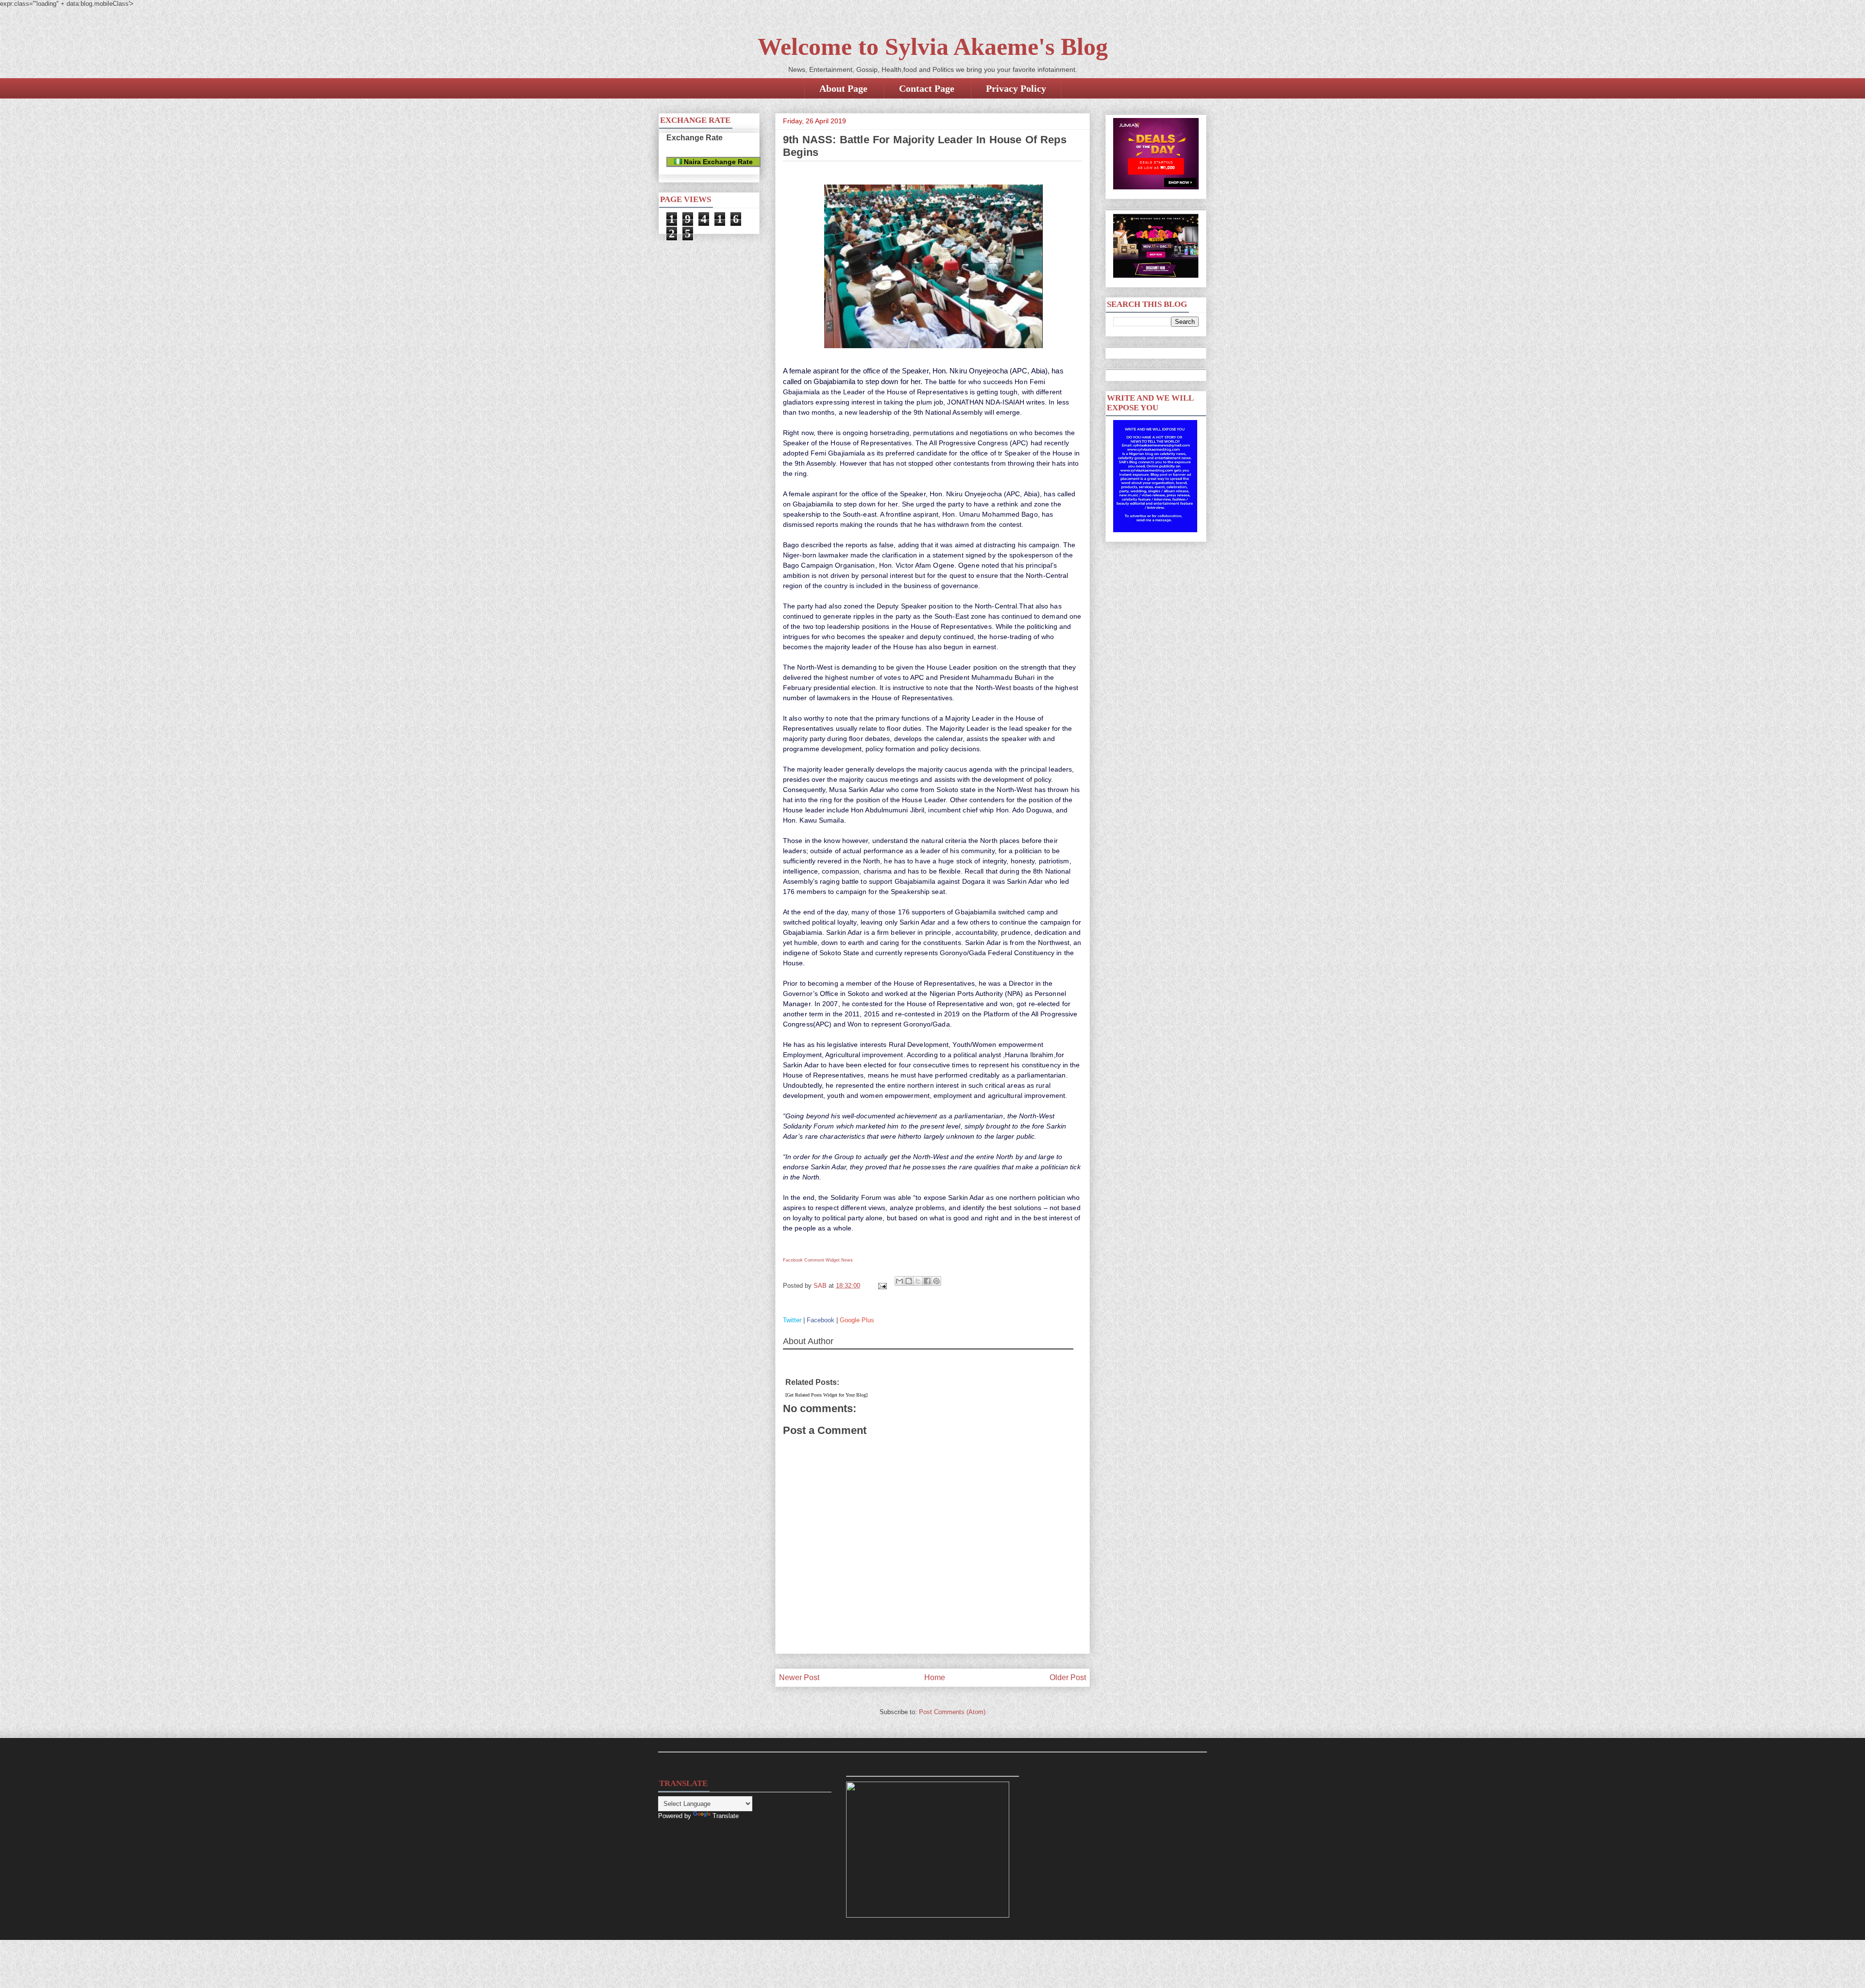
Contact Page (927, 88)
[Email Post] (882, 1286)
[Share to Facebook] (927, 1281)
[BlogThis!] (909, 1281)
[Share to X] (918, 1281)
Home (935, 1677)
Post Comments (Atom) (952, 1712)
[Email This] (899, 1281)
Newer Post (799, 1677)
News (847, 1260)
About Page (843, 88)
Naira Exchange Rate (717, 162)
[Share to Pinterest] (936, 1281)
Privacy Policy (1016, 88)
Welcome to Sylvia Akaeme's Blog (933, 47)
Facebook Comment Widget (811, 1260)
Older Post (1068, 1677)
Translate (726, 1816)
